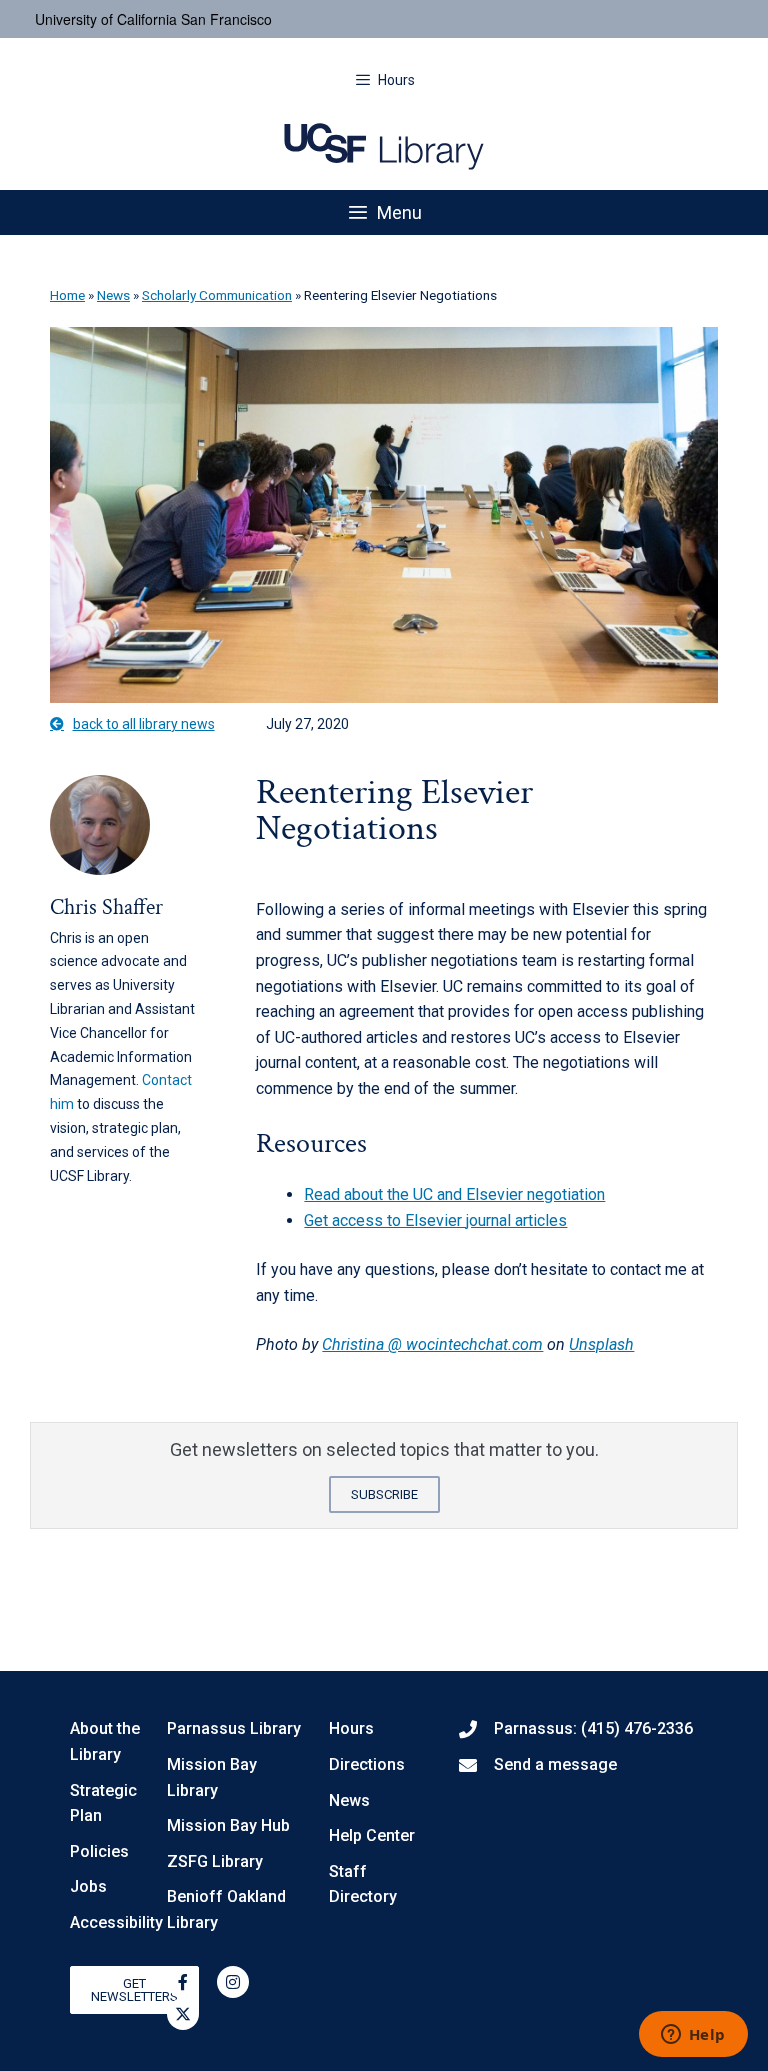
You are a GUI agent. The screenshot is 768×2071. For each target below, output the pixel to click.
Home (67, 295)
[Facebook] (183, 1982)
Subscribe (384, 1494)
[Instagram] (233, 1982)
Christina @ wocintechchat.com (432, 1344)
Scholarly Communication (217, 295)
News (113, 295)
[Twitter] (183, 2014)
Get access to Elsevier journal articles (435, 1220)
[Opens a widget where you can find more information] (693, 2036)
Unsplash (601, 1344)
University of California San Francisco (153, 19)
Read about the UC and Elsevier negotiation (454, 1194)
